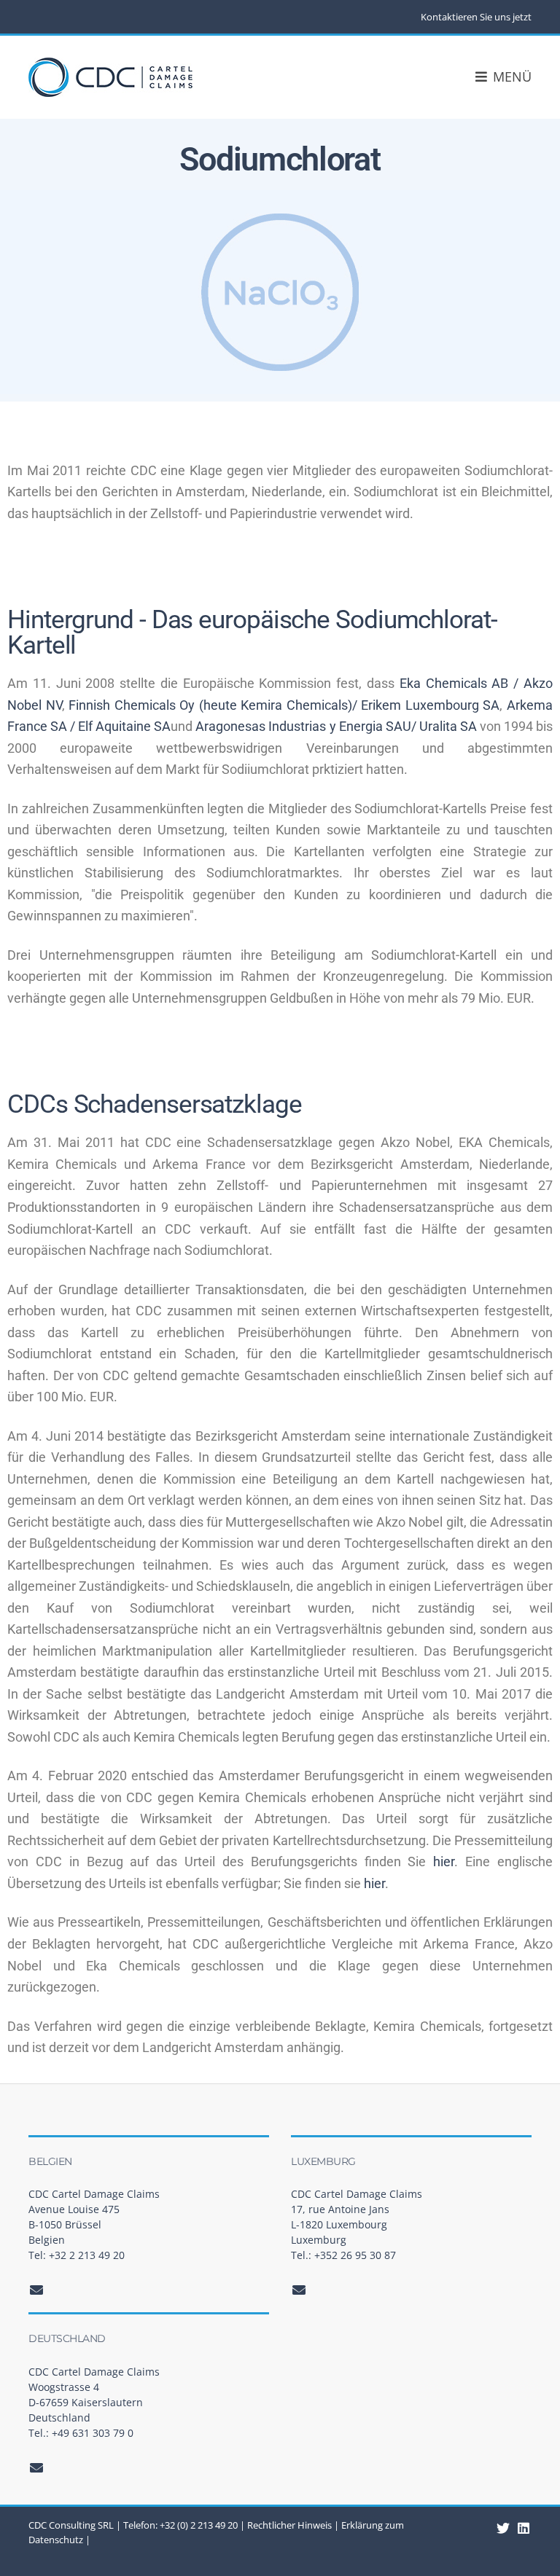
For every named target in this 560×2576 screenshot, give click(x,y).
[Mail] (37, 2290)
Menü (510, 77)
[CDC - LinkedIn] (503, 2528)
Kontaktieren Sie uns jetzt (476, 17)
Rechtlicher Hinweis (289, 2525)
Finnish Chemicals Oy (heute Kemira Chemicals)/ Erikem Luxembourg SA (284, 705)
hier (444, 1861)
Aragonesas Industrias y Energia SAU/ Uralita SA (336, 726)
